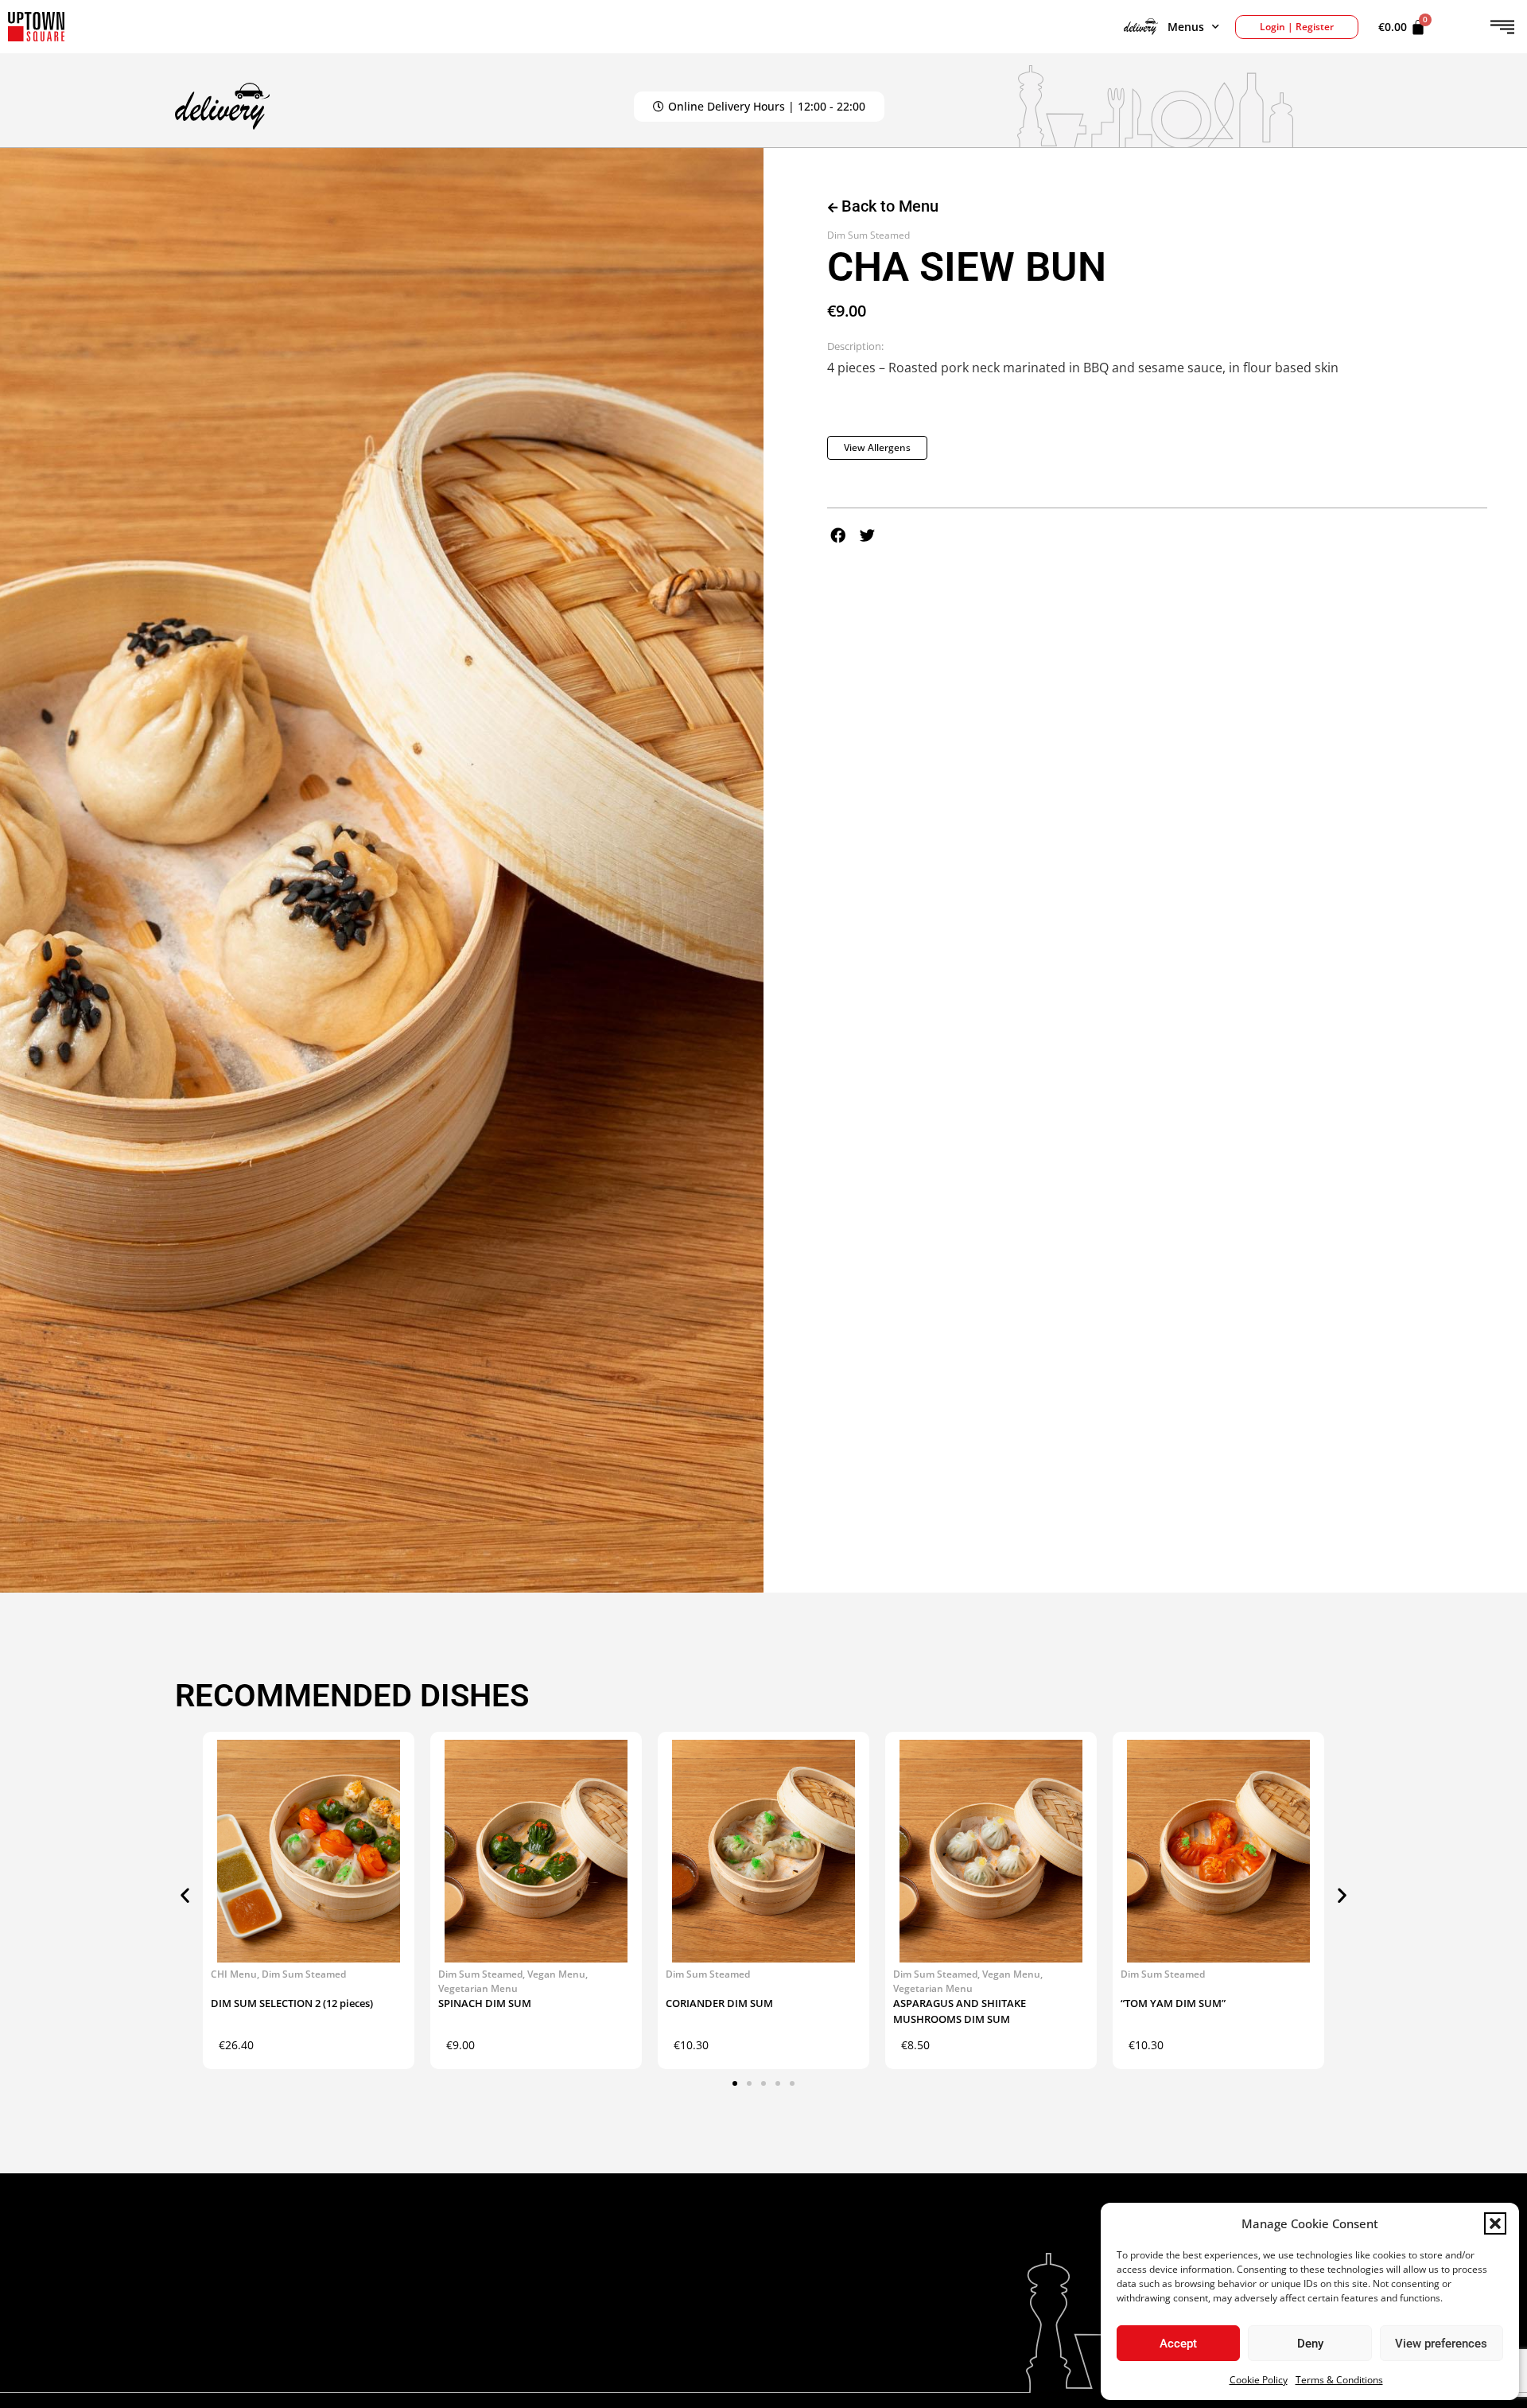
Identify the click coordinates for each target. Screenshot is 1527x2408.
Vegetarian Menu (478, 1988)
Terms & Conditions (1339, 2380)
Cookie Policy (1259, 2380)
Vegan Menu (556, 1974)
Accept (1178, 2344)
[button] (1495, 2223)
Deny (1310, 2344)
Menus (1186, 27)
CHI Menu (234, 1974)
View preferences (1441, 2344)
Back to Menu (888, 206)
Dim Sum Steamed (868, 235)
